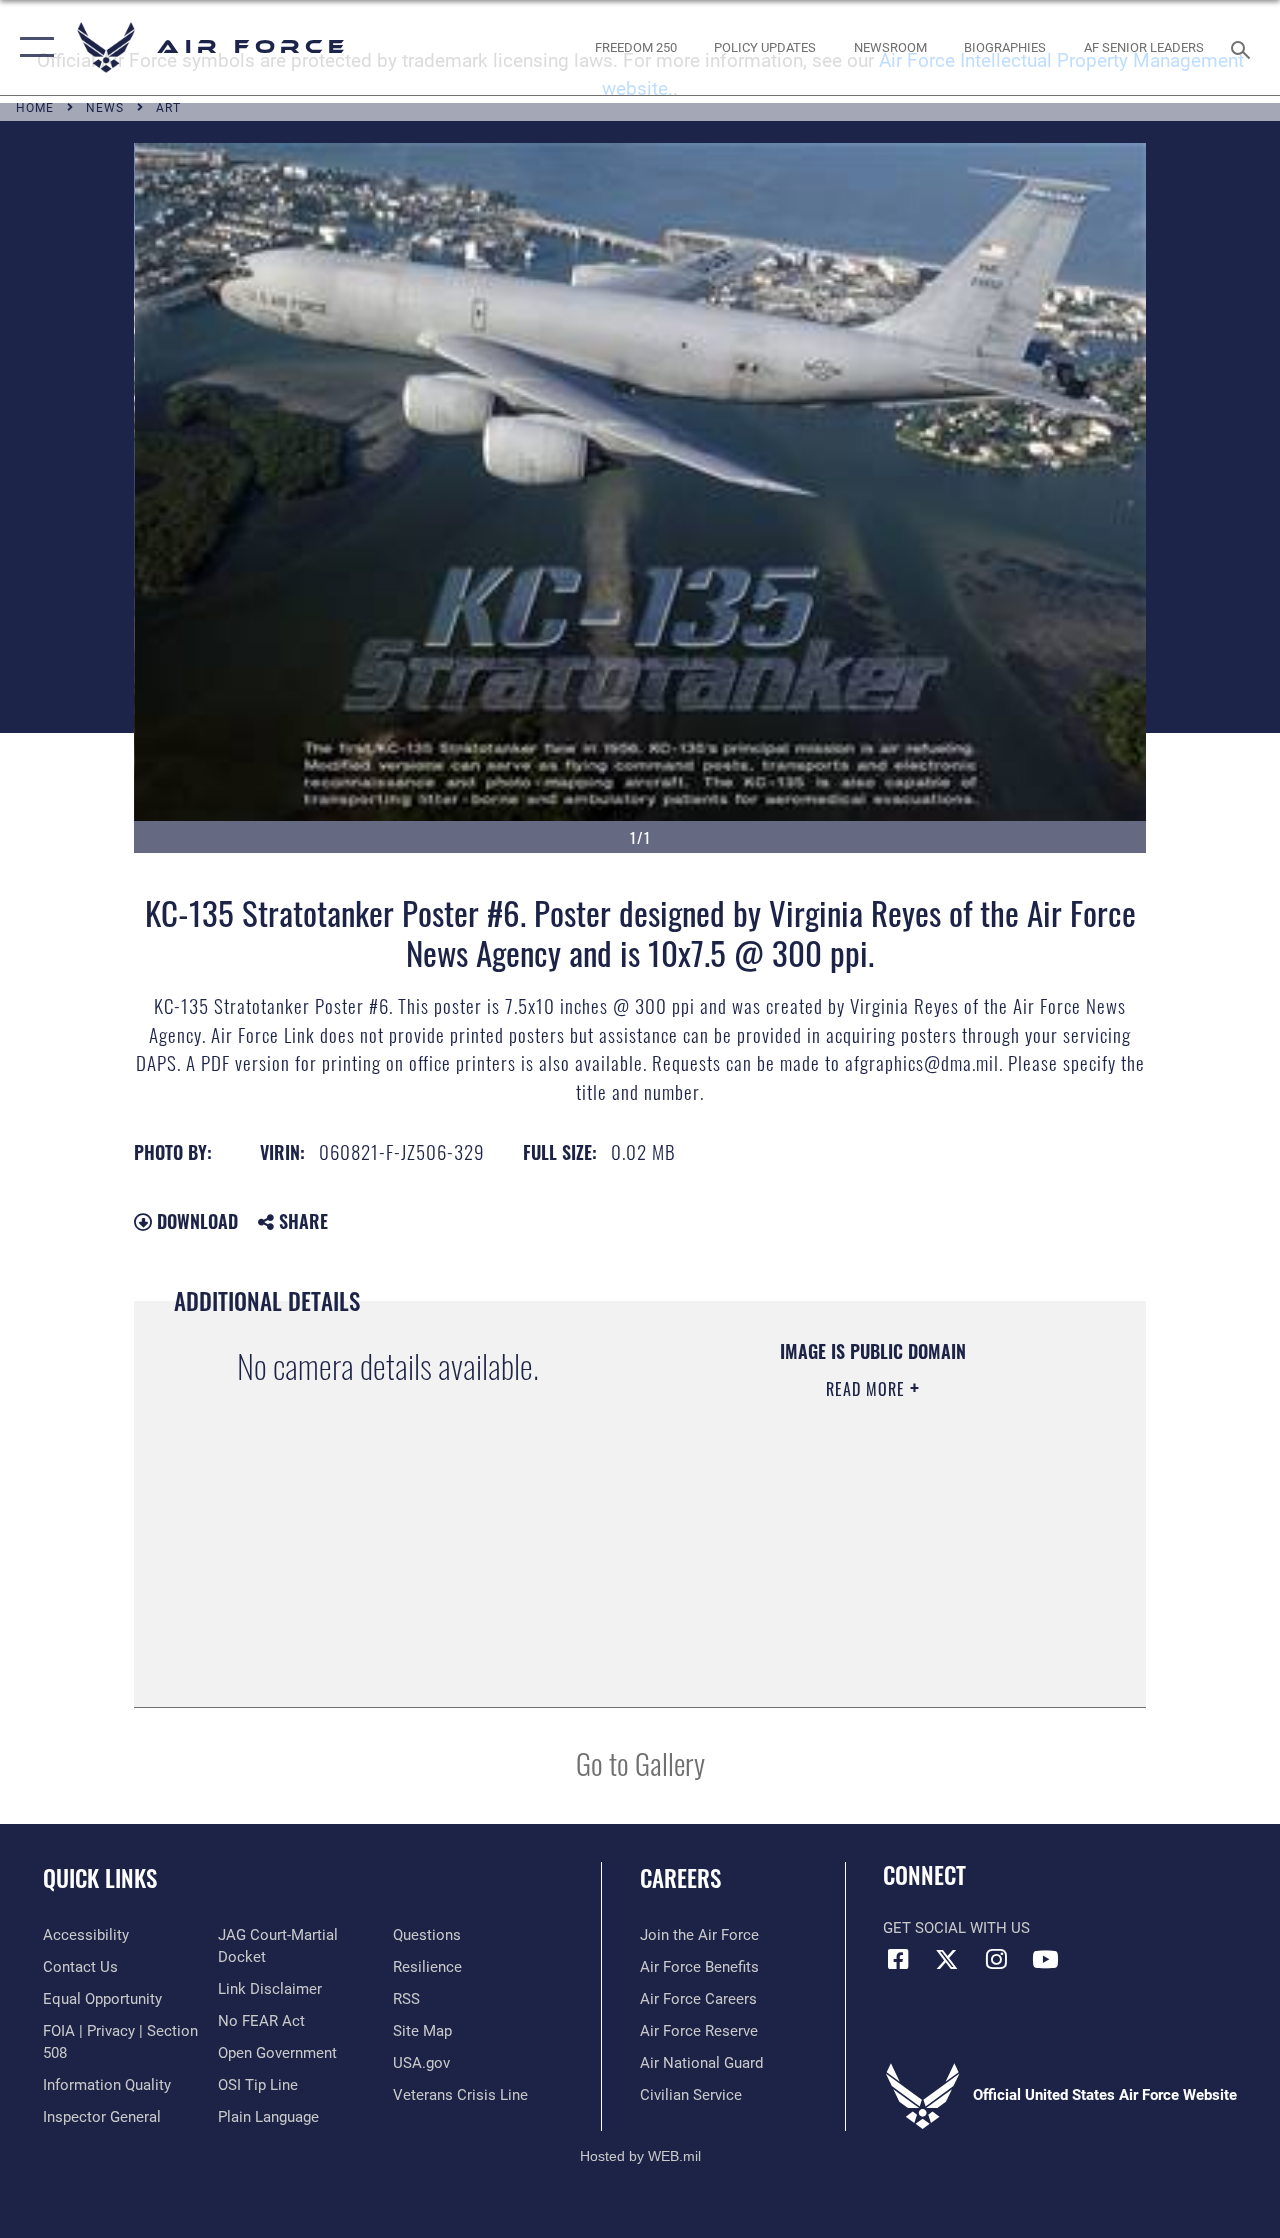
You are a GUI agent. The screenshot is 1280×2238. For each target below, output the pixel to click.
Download (195, 1221)
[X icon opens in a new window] (947, 1959)
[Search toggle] (1244, 47)
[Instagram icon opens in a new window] (996, 1959)
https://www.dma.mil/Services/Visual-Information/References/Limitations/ (859, 1558)
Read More (868, 1389)
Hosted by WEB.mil (640, 2156)
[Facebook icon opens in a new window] (898, 1959)
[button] (32, 47)
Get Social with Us (956, 1928)
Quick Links (100, 1878)
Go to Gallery (640, 1762)
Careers (680, 1878)
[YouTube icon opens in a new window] (1045, 1959)
